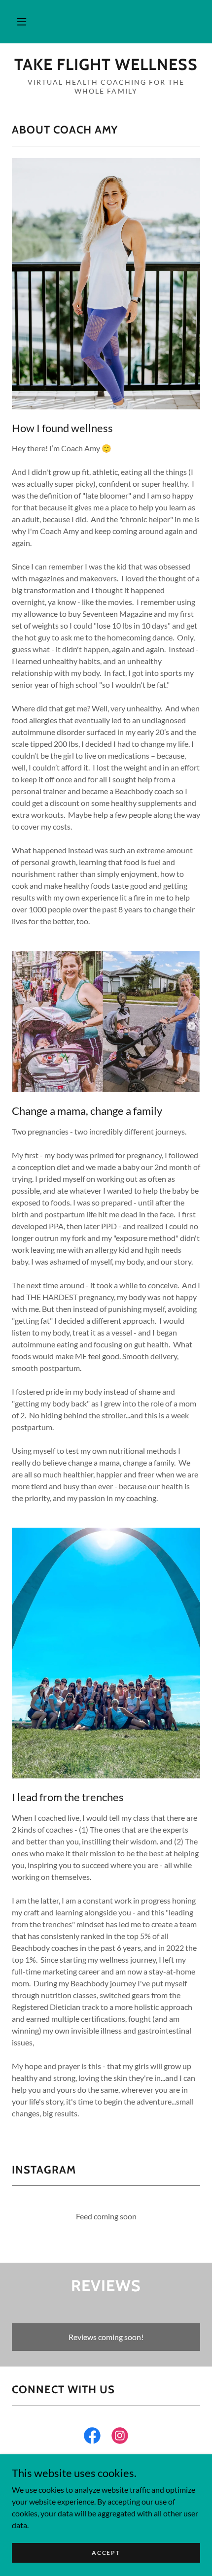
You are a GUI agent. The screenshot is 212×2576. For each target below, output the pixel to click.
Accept (106, 2553)
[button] (22, 22)
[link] (106, 65)
